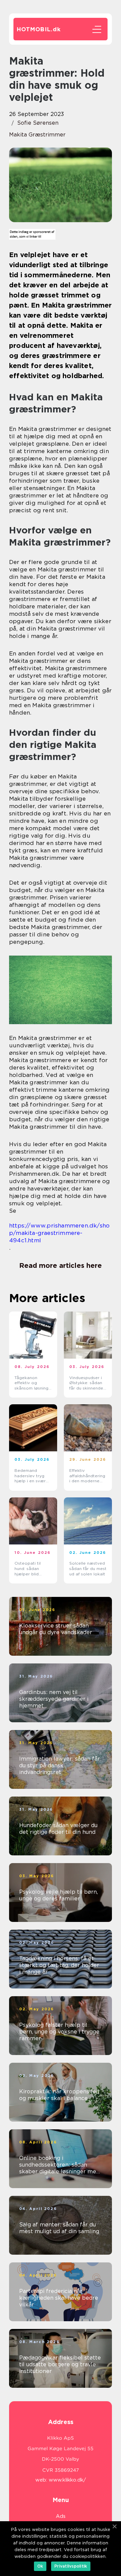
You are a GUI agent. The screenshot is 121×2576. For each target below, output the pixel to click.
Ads (61, 2516)
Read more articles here (61, 1265)
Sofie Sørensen (38, 123)
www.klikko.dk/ (67, 2480)
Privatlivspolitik (71, 2566)
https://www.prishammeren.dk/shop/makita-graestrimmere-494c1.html (59, 1233)
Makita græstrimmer (37, 135)
